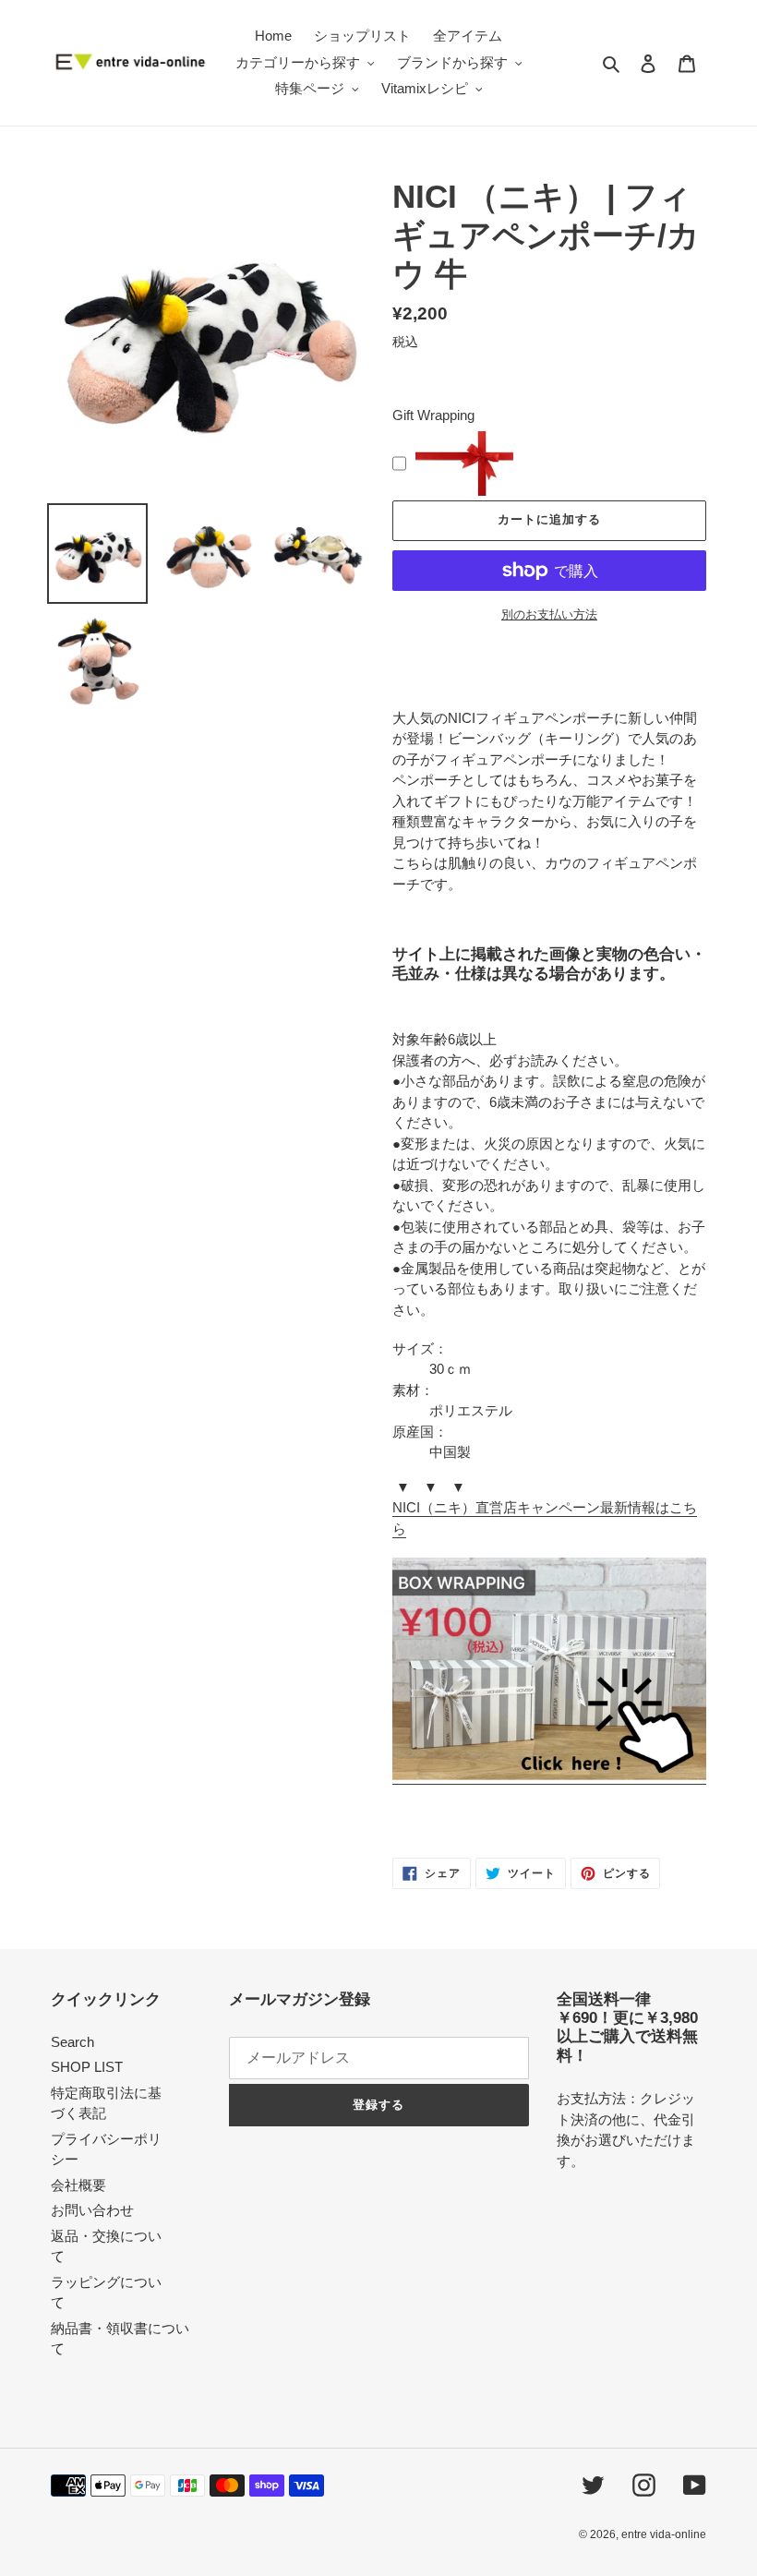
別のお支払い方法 (549, 614)
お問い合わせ (92, 2210)
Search (72, 2042)
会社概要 (78, 2185)
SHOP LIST (87, 2067)
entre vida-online (664, 2534)
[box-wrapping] (549, 1776)
